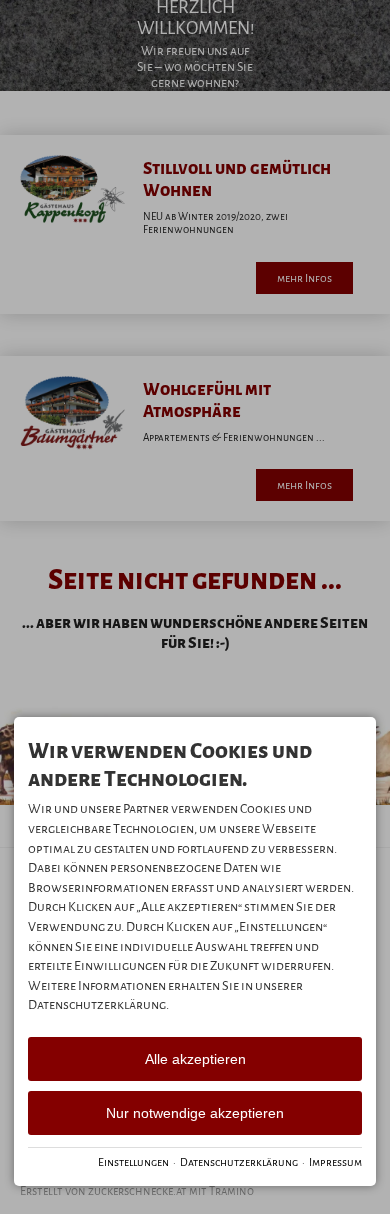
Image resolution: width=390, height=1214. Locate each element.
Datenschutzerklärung (239, 1162)
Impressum (335, 1162)
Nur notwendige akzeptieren (195, 1113)
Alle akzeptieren (195, 1059)
